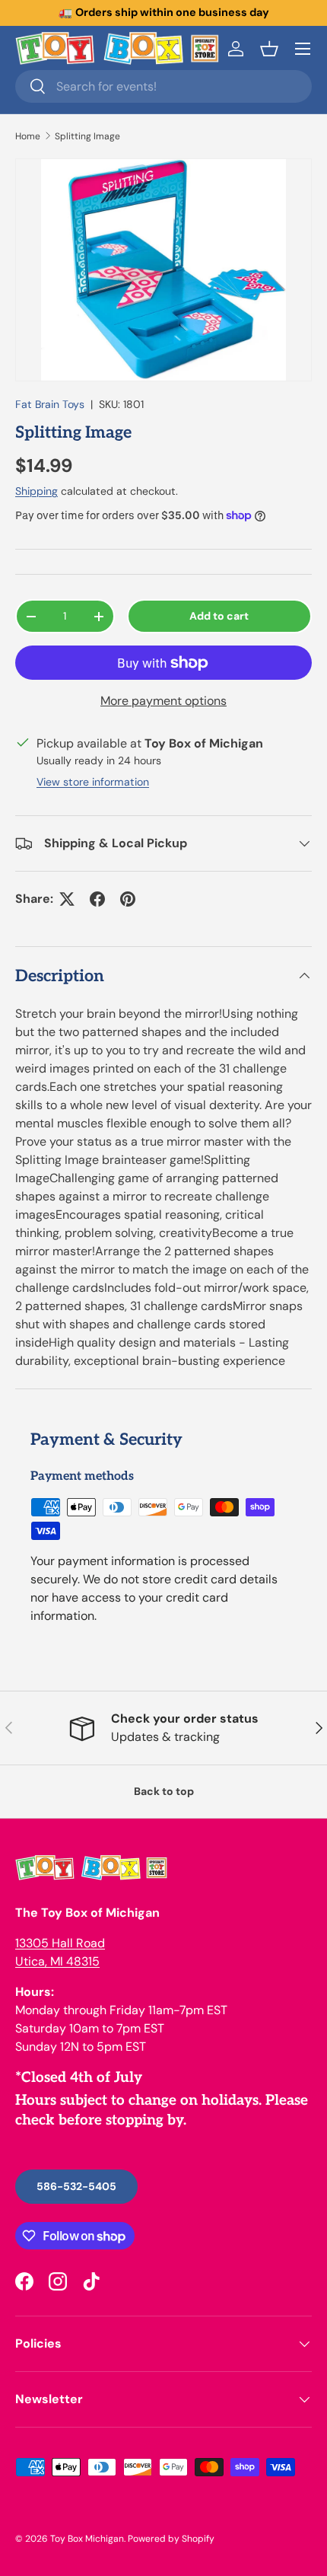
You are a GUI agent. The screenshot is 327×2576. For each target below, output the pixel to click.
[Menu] (303, 49)
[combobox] (163, 86)
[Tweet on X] (67, 899)
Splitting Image (87, 136)
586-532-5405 (76, 2186)
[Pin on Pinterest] (128, 899)
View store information (93, 782)
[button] (269, 49)
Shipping (37, 491)
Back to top (164, 1791)
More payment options (163, 701)
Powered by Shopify (171, 2539)
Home (28, 136)
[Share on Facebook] (97, 899)
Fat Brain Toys (50, 404)
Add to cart (219, 616)
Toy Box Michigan (87, 2539)
